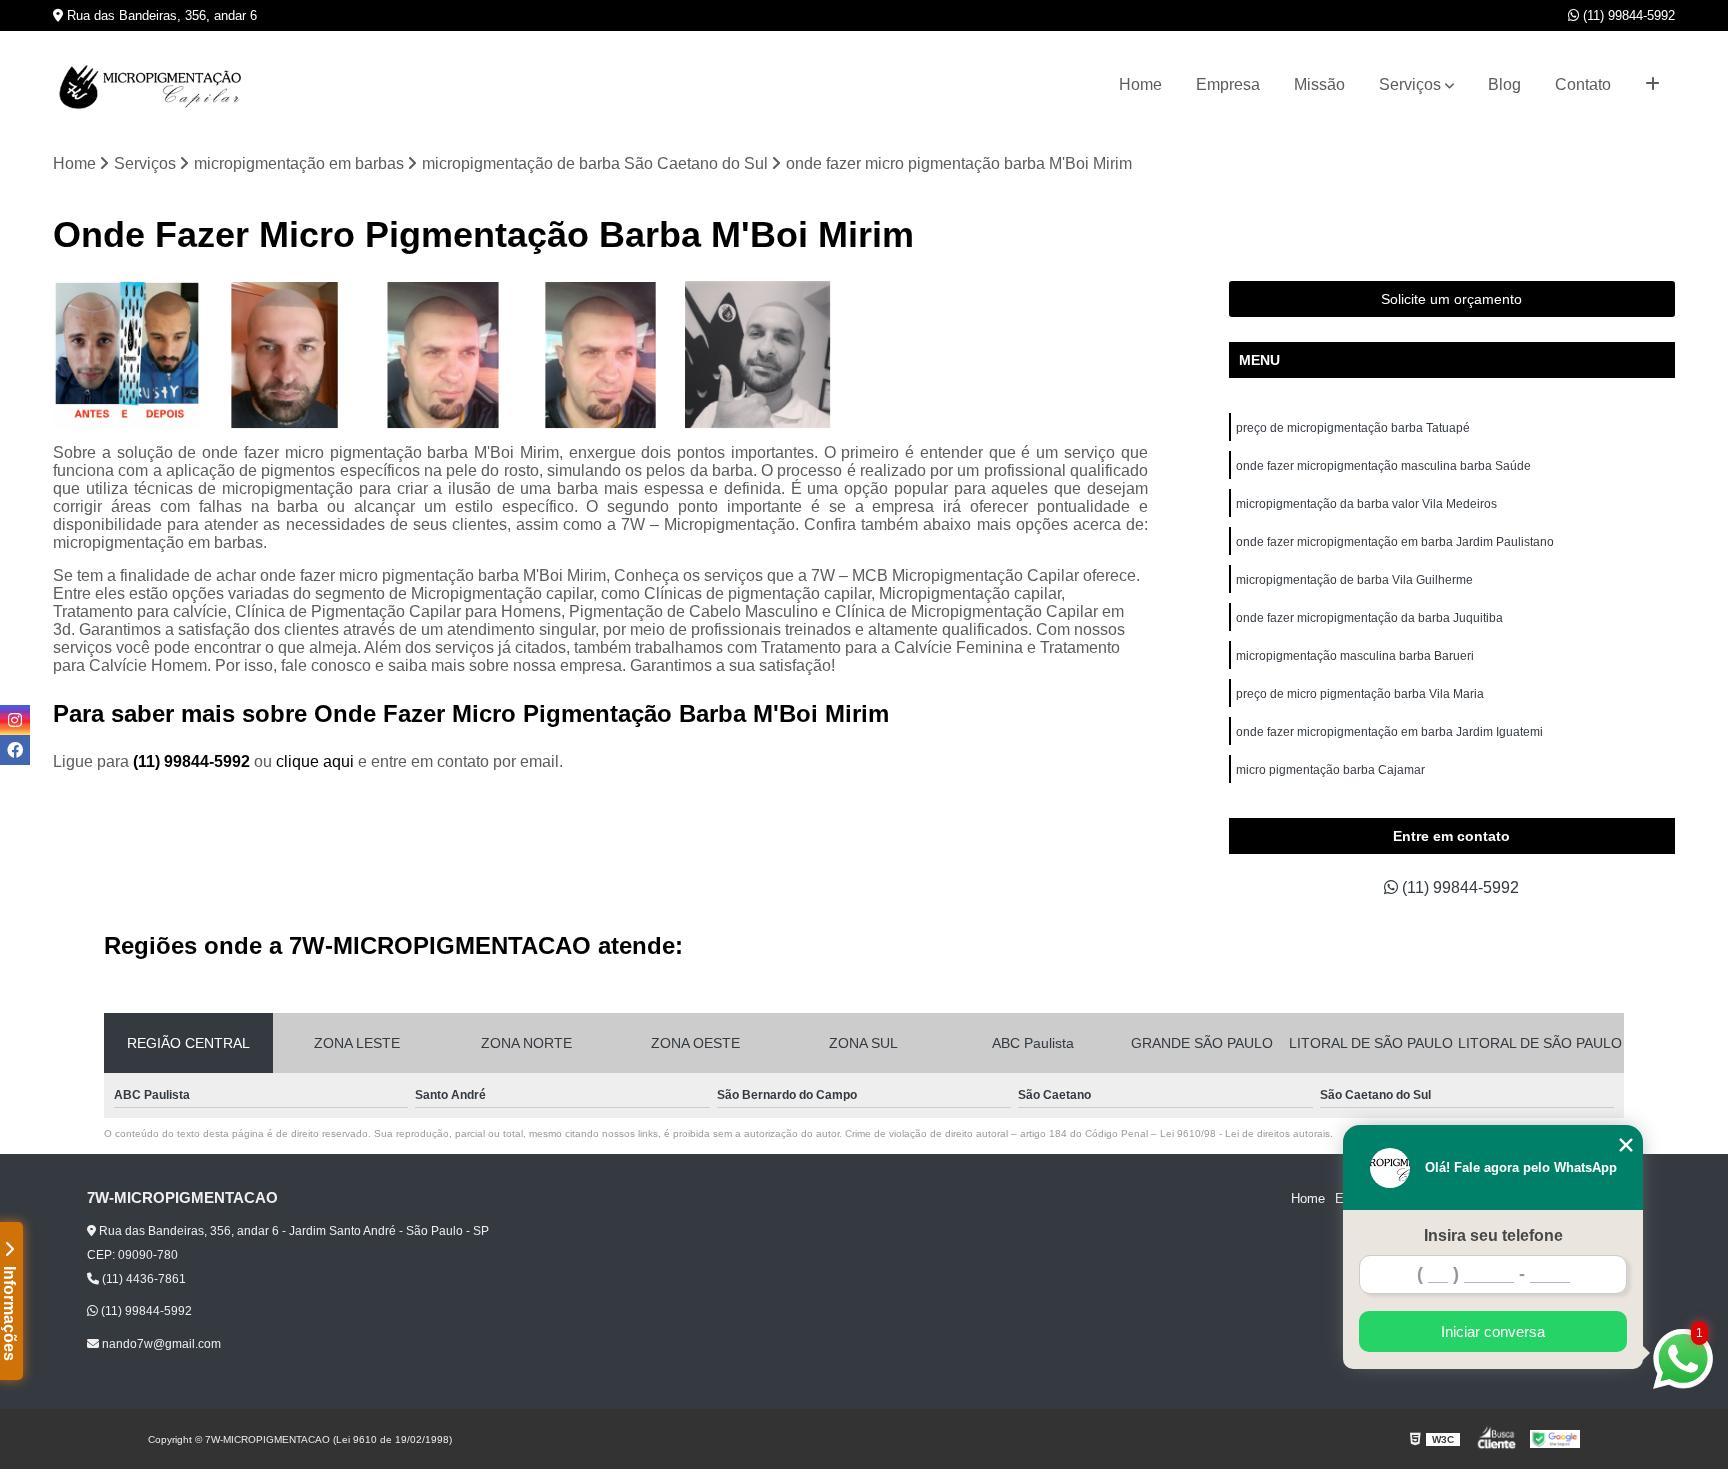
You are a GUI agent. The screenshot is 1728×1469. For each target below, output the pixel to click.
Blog (1504, 84)
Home (1140, 84)
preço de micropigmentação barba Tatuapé (1353, 428)
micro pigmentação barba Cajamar (1330, 770)
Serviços (1410, 84)
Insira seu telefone (1493, 1235)
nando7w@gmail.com (160, 1344)
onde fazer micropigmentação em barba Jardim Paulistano (1395, 542)
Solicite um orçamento (1451, 299)
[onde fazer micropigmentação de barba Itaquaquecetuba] (127, 355)
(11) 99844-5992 (1627, 15)
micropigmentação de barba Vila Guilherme (1354, 580)
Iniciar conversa (1493, 1331)
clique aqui (315, 761)
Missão (1319, 84)
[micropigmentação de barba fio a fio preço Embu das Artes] (285, 355)
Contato (1583, 84)
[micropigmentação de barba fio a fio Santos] (601, 355)
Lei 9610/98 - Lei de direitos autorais (1245, 1133)
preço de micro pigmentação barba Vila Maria (1360, 694)
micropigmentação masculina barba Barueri (1355, 656)
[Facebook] (15, 750)
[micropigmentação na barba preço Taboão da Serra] (443, 355)
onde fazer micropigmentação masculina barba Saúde (1383, 466)
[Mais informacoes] (1652, 85)
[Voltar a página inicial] (153, 85)
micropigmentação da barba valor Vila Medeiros (1366, 504)
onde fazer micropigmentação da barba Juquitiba (1369, 618)
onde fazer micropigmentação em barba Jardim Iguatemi (1389, 732)
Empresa (1228, 84)
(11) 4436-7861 (142, 1279)
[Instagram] (15, 720)
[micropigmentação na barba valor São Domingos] (758, 355)
